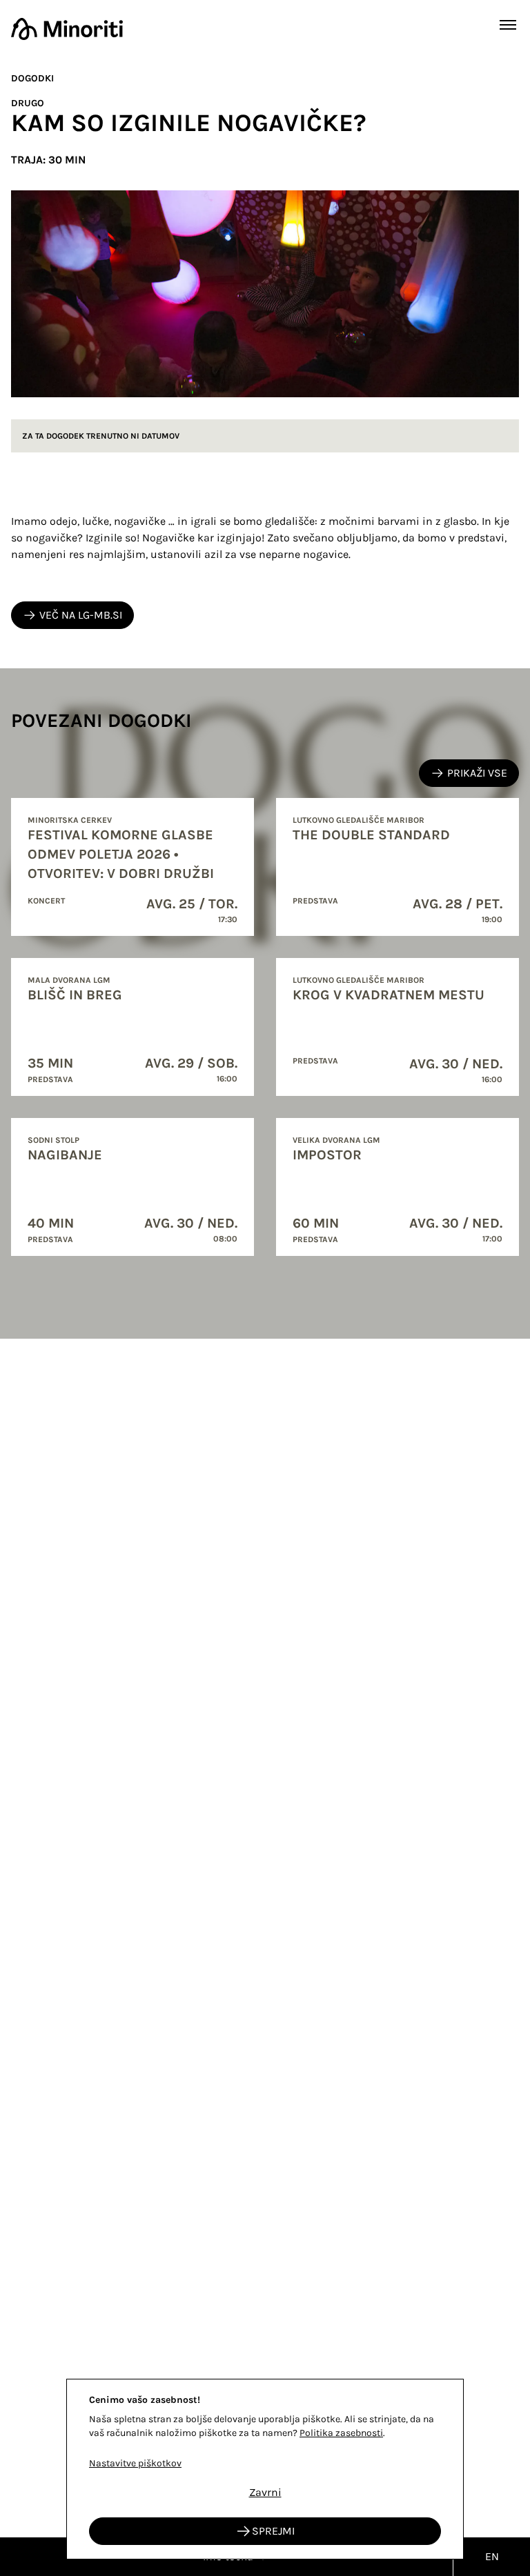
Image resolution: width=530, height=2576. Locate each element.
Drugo (28, 103)
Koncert (46, 901)
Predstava (315, 901)
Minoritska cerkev (70, 820)
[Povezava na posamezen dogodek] (132, 867)
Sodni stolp (53, 1140)
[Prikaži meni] (508, 25)
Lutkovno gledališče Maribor (359, 820)
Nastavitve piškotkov (135, 2463)
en (492, 2556)
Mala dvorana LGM (69, 980)
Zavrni (265, 2492)
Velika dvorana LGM (336, 1140)
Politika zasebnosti (341, 2433)
